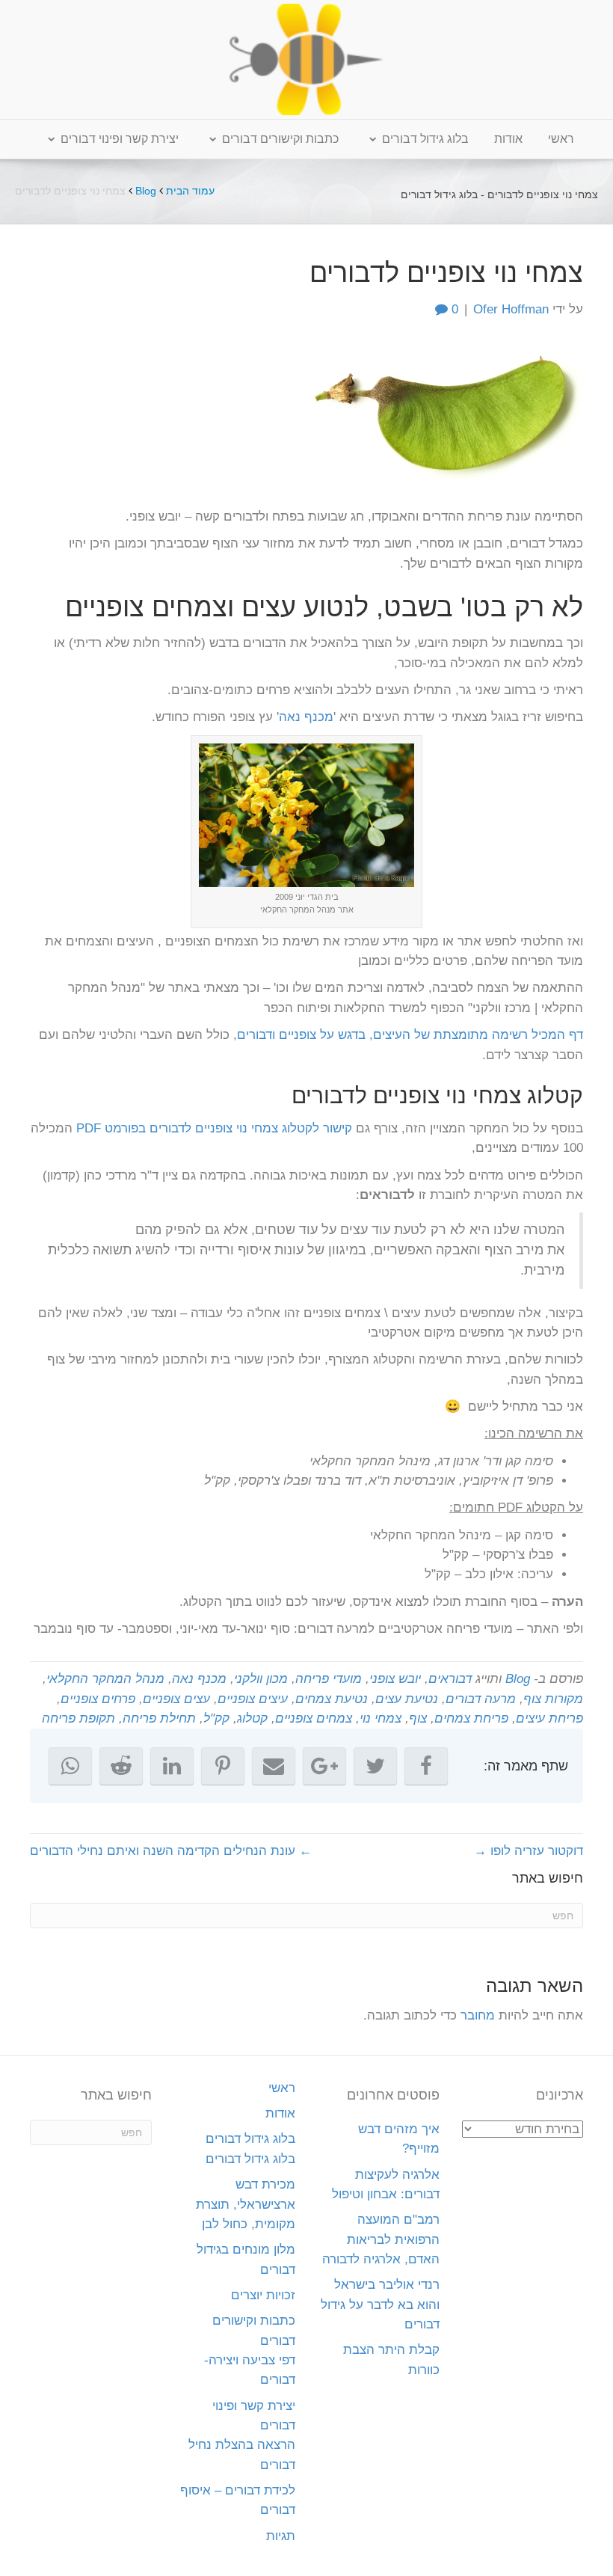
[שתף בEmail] (274, 1766)
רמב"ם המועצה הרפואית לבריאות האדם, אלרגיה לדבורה (381, 2239)
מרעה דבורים (481, 1699)
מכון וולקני (261, 1679)
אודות (508, 139)
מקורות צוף (553, 1699)
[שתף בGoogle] (324, 1766)
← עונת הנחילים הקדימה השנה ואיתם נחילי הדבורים (171, 1851)
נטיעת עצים (407, 1699)
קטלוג (252, 1718)
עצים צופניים (176, 1699)
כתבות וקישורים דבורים (280, 139)
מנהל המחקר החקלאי (105, 1679)
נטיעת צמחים (332, 1699)
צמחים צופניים (314, 1718)
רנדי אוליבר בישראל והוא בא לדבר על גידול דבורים (380, 2304)
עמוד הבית (190, 191)
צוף (418, 1718)
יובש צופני (395, 1679)
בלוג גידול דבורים (425, 139)
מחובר (478, 2015)
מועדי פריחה (329, 1679)
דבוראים (450, 1679)
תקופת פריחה (78, 1718)
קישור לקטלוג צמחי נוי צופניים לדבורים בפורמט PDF (214, 1128)
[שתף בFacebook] (426, 1766)
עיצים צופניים (253, 1699)
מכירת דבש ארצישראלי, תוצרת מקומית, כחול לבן (246, 2204)
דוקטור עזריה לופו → (529, 1851)
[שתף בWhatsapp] (70, 1766)
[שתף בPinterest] (223, 1766)
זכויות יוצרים (263, 2295)
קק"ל (216, 1718)
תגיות (281, 2536)
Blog (146, 191)
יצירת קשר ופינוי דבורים (120, 139)
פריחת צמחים (471, 1718)
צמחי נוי (381, 1718)
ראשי (561, 139)
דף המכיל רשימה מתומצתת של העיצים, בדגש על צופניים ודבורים (410, 1035)
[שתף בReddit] (121, 1766)
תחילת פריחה (159, 1718)
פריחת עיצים (549, 1718)
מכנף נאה (306, 717)
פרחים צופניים (98, 1699)
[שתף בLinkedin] (172, 1766)
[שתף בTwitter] (375, 1766)
